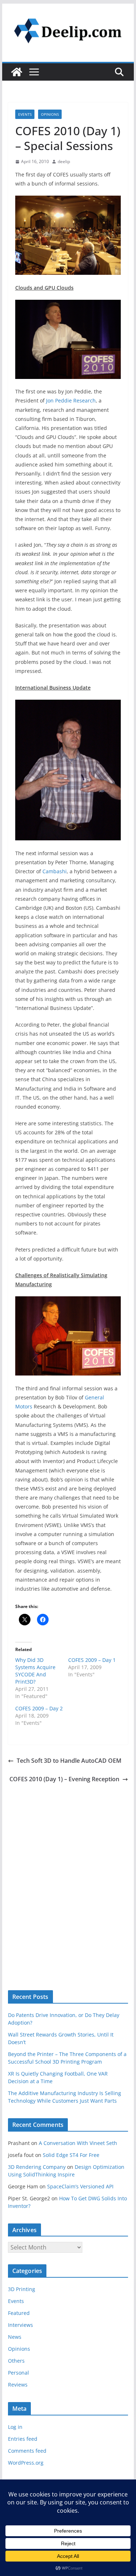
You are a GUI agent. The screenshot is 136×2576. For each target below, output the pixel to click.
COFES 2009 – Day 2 (39, 1708)
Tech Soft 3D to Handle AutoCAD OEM (69, 1761)
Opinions (50, 114)
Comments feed (27, 2451)
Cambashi (55, 871)
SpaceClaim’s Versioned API (80, 2186)
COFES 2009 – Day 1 (92, 1660)
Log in (15, 2427)
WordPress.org (26, 2463)
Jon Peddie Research (71, 400)
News (15, 2337)
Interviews (20, 2325)
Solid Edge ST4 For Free (71, 2155)
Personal (18, 2373)
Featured (19, 2313)
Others (16, 2361)
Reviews (18, 2385)
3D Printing (22, 2289)
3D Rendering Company (37, 2167)
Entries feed (23, 2439)
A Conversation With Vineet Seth (78, 2143)
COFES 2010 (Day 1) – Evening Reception (64, 1779)
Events (25, 114)
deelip (64, 161)
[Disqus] (68, 1875)
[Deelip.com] (17, 72)
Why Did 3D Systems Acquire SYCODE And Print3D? (35, 1671)
